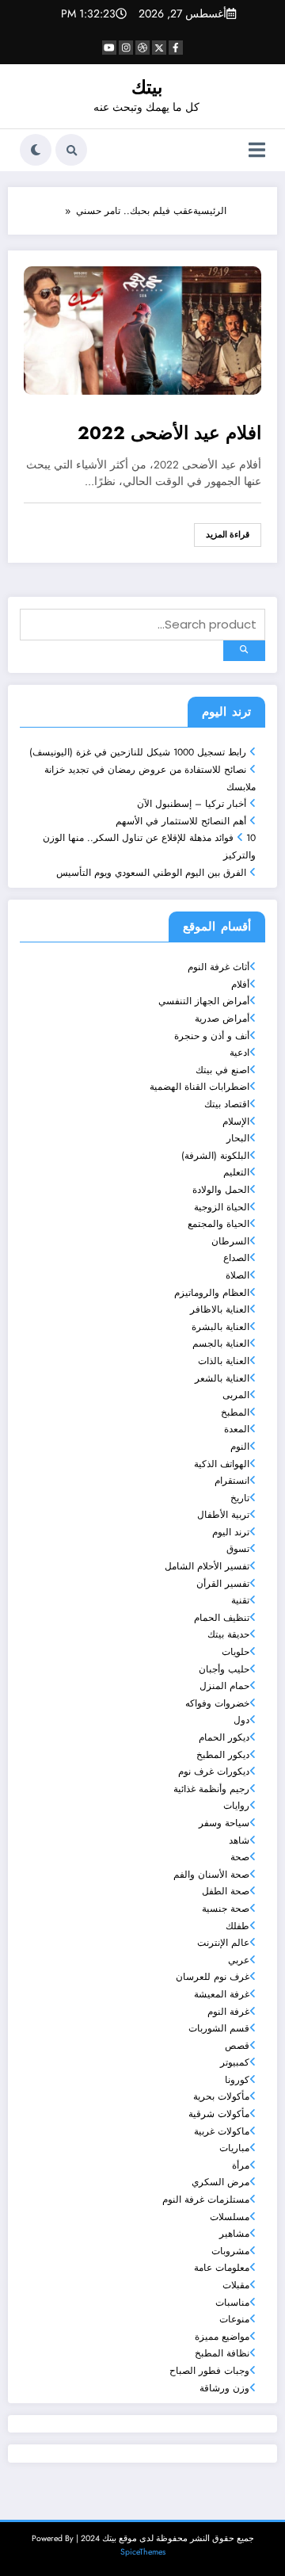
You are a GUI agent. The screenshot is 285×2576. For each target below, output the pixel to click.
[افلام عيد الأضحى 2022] (142, 330)
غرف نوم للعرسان (213, 1977)
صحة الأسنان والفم (211, 1875)
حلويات (236, 1652)
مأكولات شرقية (219, 2114)
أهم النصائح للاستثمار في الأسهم (181, 821)
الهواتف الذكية (222, 1464)
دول (241, 1720)
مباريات (234, 2148)
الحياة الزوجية (222, 1207)
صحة (240, 1857)
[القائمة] (257, 150)
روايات (236, 1806)
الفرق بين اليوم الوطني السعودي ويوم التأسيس (151, 873)
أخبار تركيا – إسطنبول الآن (192, 804)
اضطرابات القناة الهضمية (199, 1087)
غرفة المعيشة (222, 1994)
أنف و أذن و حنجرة (212, 1036)
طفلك (237, 1926)
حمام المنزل (224, 1686)
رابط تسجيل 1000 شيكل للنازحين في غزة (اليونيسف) (138, 752)
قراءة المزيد (228, 535)
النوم (240, 1447)
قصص (237, 2046)
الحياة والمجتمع (218, 1224)
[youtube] (109, 48)
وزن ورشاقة (224, 2388)
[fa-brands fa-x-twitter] (159, 48)
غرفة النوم (228, 2012)
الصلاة (237, 1275)
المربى (236, 1395)
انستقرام (232, 1481)
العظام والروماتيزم (212, 1293)
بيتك (147, 87)
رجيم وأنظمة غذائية (211, 1789)
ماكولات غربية (222, 2131)
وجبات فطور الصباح (209, 2371)
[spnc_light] (36, 150)
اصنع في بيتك (222, 1070)
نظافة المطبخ (222, 2353)
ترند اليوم (231, 1532)
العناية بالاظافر (220, 1309)
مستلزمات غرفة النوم (206, 2200)
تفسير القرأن (223, 1584)
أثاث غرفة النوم (218, 967)
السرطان (230, 1241)
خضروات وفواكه (217, 1703)
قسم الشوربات (219, 2028)
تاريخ (240, 1498)
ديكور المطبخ (223, 1755)
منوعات (234, 2319)
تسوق (238, 1549)
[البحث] (71, 150)
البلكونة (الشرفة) (215, 1156)
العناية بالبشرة (220, 1327)
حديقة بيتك (228, 1634)
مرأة (241, 2165)
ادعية (239, 1053)
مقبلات (236, 2285)
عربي (239, 1960)
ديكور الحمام (224, 1737)
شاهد (239, 1840)
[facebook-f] (176, 48)
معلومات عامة (222, 2268)
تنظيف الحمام (222, 1618)
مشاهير (234, 2234)
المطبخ (235, 1412)
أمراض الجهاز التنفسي (204, 1001)
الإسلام (236, 1122)
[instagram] (126, 48)
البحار (238, 1138)
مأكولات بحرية (221, 2096)
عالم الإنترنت (223, 1943)
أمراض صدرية (222, 1019)
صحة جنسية (226, 1909)
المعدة (237, 1429)
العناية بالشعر (222, 1378)
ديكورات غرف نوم (214, 1771)
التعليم (236, 1172)
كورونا (237, 2080)
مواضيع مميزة (222, 2337)
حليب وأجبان (224, 1669)
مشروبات (230, 2251)
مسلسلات (230, 2217)
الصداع (236, 1258)
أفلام (240, 984)
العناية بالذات (224, 1361)
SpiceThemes (143, 2552)
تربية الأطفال (223, 1515)
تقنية (240, 1600)
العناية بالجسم (221, 1343)
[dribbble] (142, 48)
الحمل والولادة (221, 1190)
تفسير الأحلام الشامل (207, 1566)
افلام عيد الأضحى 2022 (169, 434)
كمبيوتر (235, 2062)
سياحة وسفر (224, 1823)
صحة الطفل (226, 1891)
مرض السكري (220, 2182)
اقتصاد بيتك (227, 1104)
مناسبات (232, 2303)
